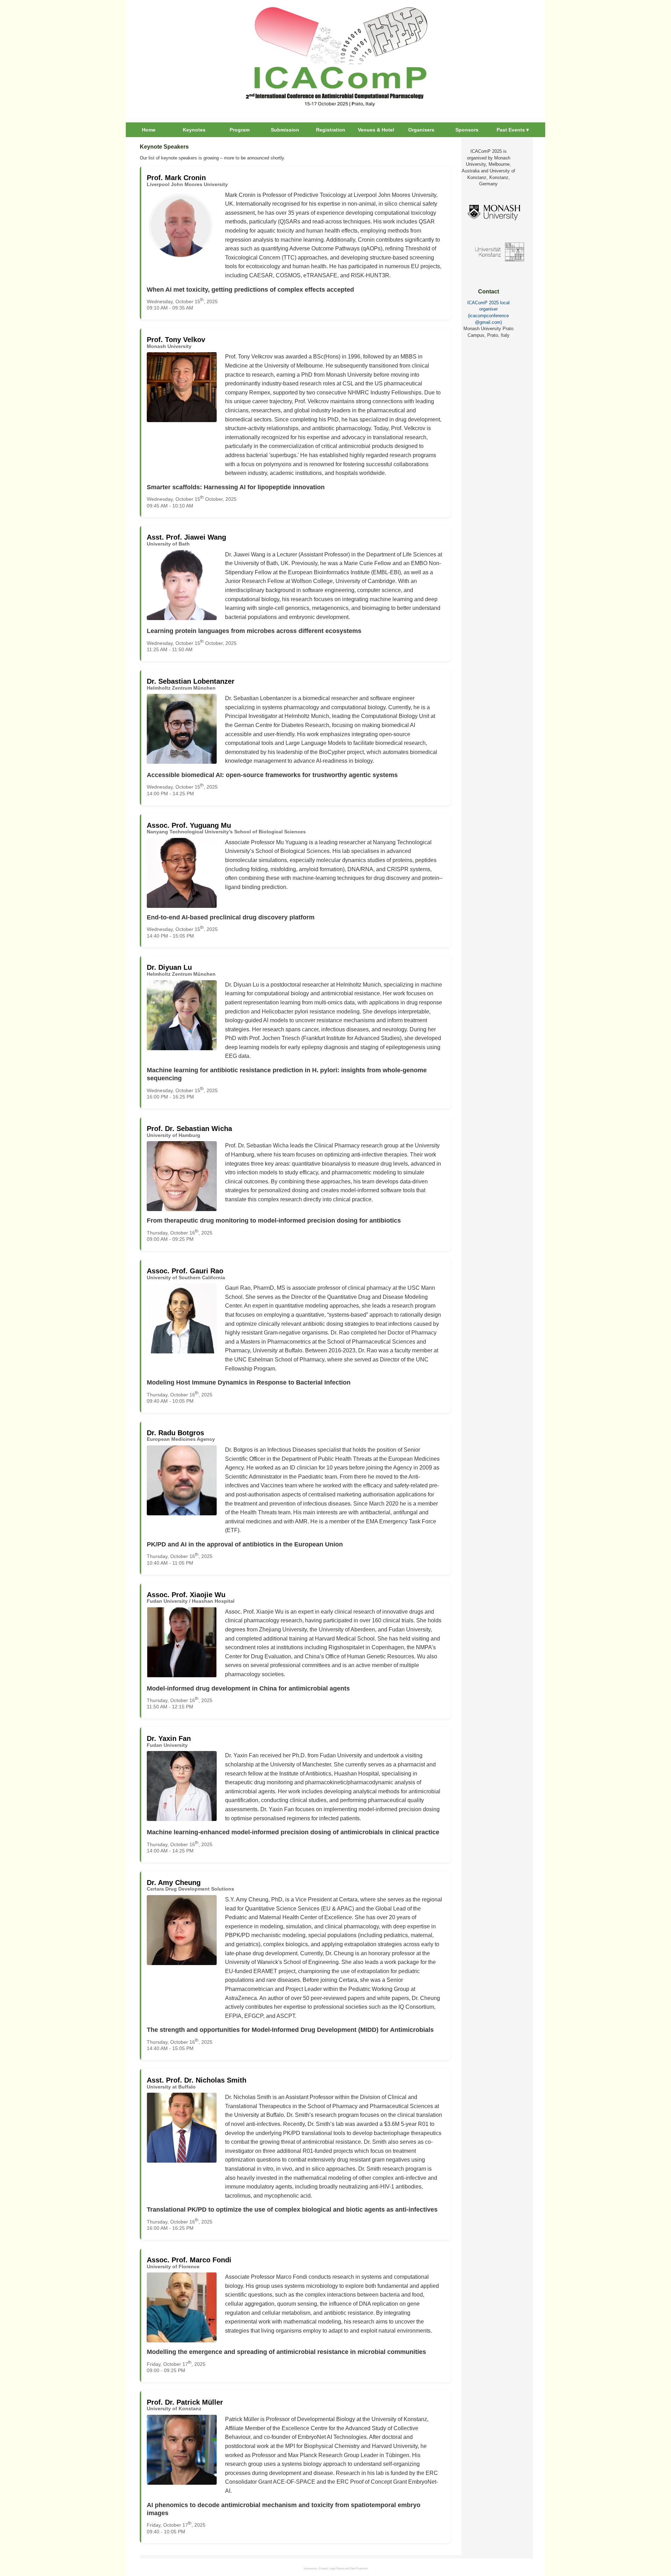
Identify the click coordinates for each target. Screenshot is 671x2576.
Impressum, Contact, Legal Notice (324, 2568)
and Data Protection (356, 2568)
